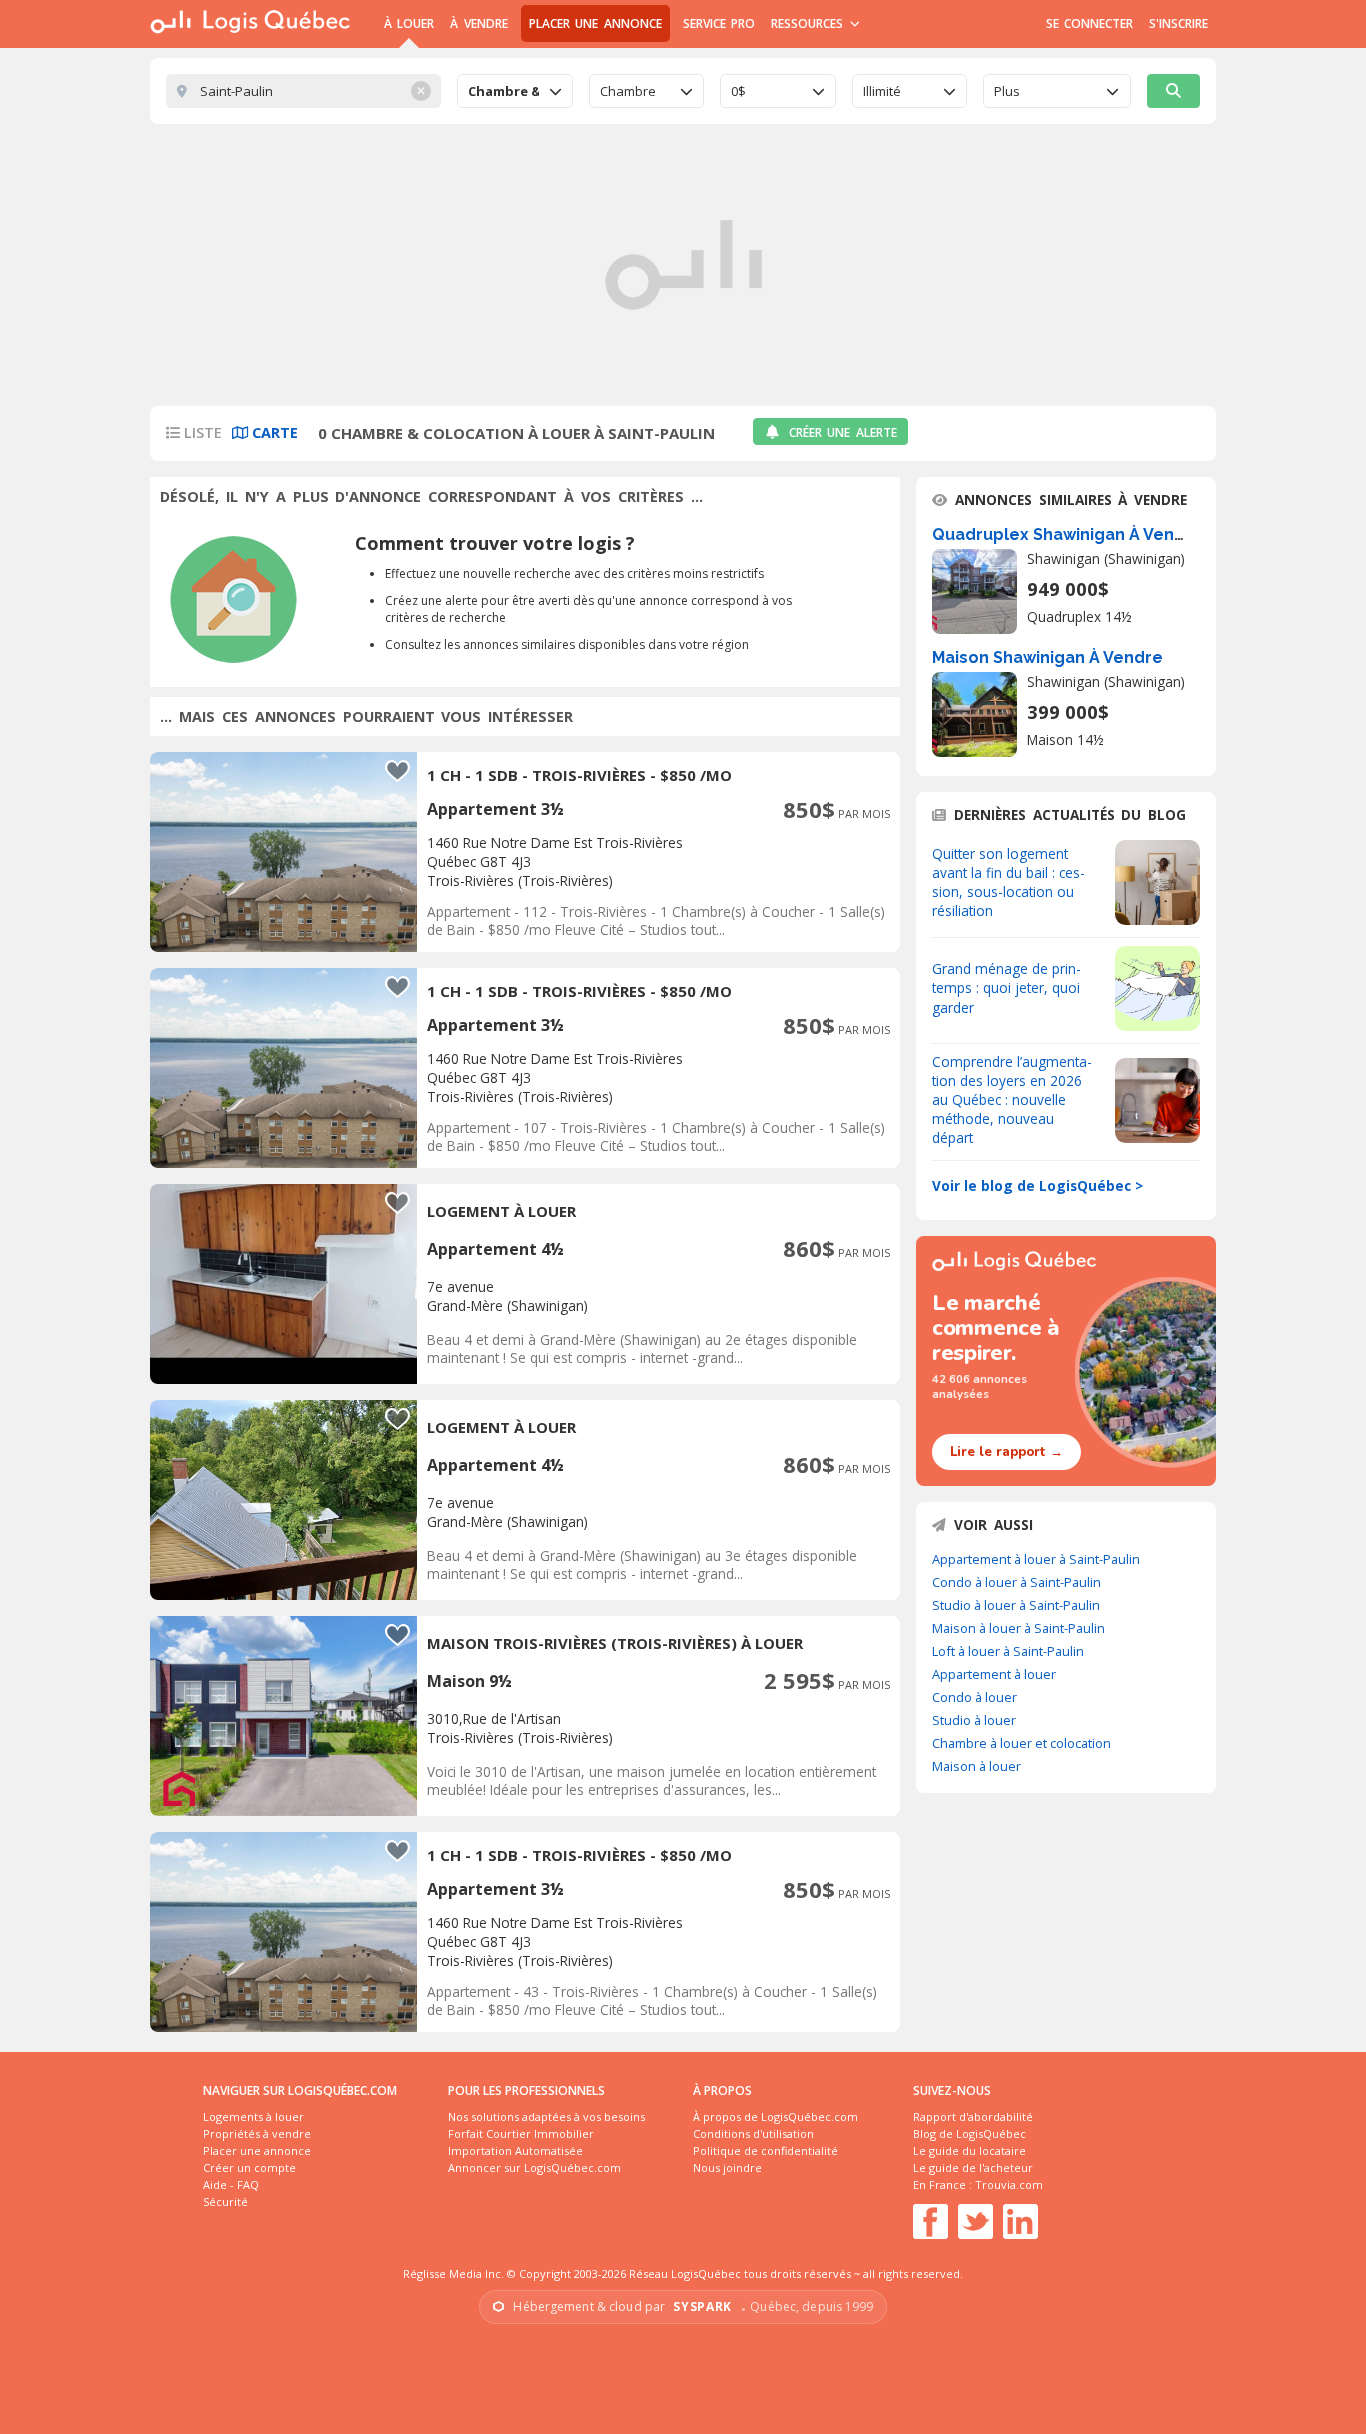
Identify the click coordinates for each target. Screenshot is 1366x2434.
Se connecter (1089, 23)
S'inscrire (1178, 23)
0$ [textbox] (738, 91)
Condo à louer (974, 1697)
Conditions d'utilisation (753, 2133)
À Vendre (478, 23)
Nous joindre (727, 2167)
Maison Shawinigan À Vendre (1047, 657)
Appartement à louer (994, 1674)
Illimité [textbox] (882, 91)
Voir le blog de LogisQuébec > (1037, 1185)
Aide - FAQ (231, 2184)
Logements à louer (253, 2116)
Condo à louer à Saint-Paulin (1016, 1582)
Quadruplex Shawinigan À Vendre (1067, 534)
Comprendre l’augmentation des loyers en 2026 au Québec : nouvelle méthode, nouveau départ (1012, 1099)
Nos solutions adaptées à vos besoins (546, 2116)
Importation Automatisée (515, 2150)
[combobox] (515, 91)
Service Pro (719, 23)
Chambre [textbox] (628, 91)
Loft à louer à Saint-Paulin (1008, 1651)
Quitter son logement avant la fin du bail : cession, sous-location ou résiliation (1008, 882)
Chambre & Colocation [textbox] (503, 91)
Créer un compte (249, 2167)
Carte (273, 432)
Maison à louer (976, 1766)
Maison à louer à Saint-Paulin (1018, 1628)
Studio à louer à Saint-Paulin (1016, 1605)
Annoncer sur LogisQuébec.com (534, 2167)
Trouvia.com (1009, 2184)
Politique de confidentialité (765, 2150)
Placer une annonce (595, 23)
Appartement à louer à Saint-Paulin (1036, 1559)
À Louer (409, 23)
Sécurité (225, 2201)
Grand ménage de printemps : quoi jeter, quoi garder (1006, 987)
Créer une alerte (843, 432)
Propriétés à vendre (257, 2133)
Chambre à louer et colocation (1021, 1743)
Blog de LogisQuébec (969, 2133)
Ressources (809, 23)
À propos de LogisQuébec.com (775, 2116)
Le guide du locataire (969, 2150)
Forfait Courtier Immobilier (521, 2133)
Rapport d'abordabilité (973, 2116)
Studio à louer (974, 1720)
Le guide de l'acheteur (973, 2167)
